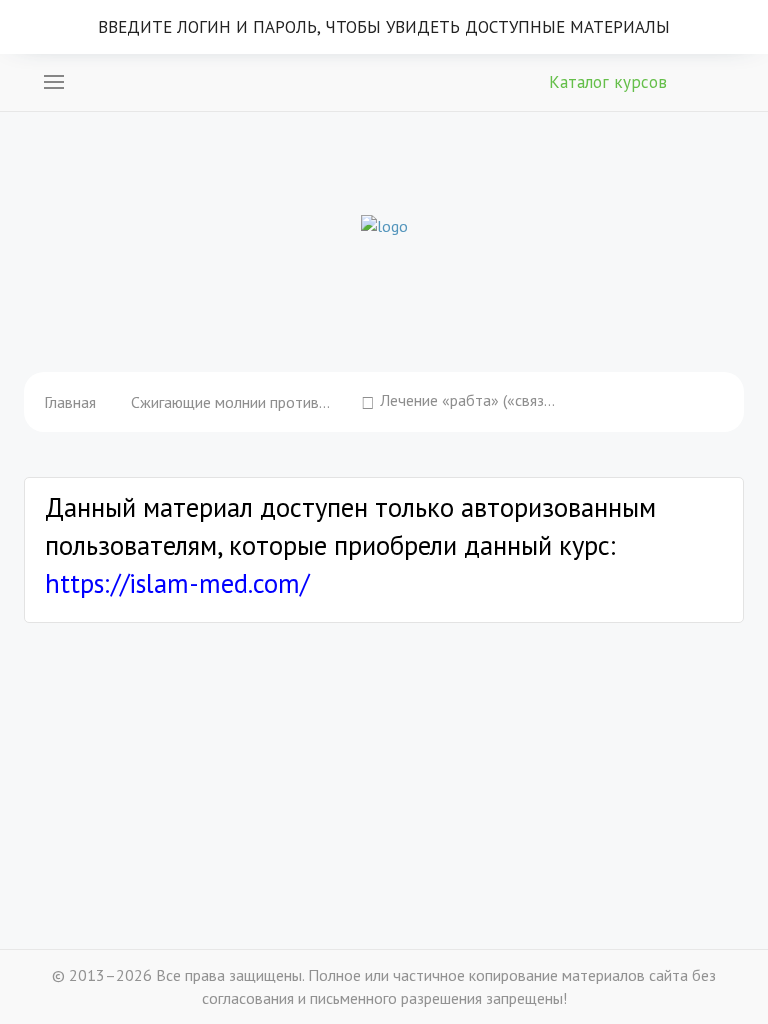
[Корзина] (713, 80)
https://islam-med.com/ (177, 583)
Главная (70, 402)
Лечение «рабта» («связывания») (470, 400)
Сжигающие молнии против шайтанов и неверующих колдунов (231, 402)
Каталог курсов (608, 82)
